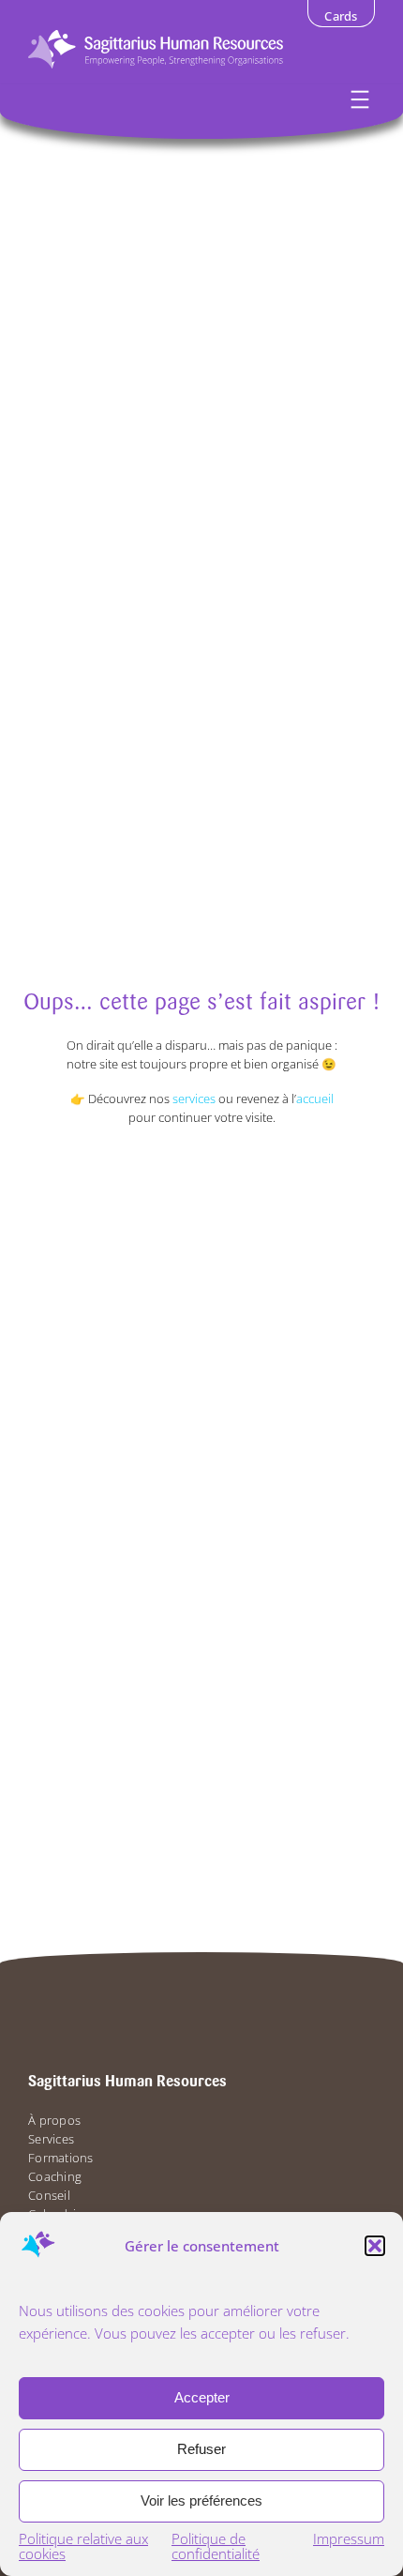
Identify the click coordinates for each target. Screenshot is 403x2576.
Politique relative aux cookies (83, 2546)
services (194, 1099)
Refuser (201, 2449)
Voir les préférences (201, 2500)
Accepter (202, 2397)
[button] (375, 2246)
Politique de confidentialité (216, 2546)
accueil (315, 1099)
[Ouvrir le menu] (360, 99)
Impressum (349, 2538)
